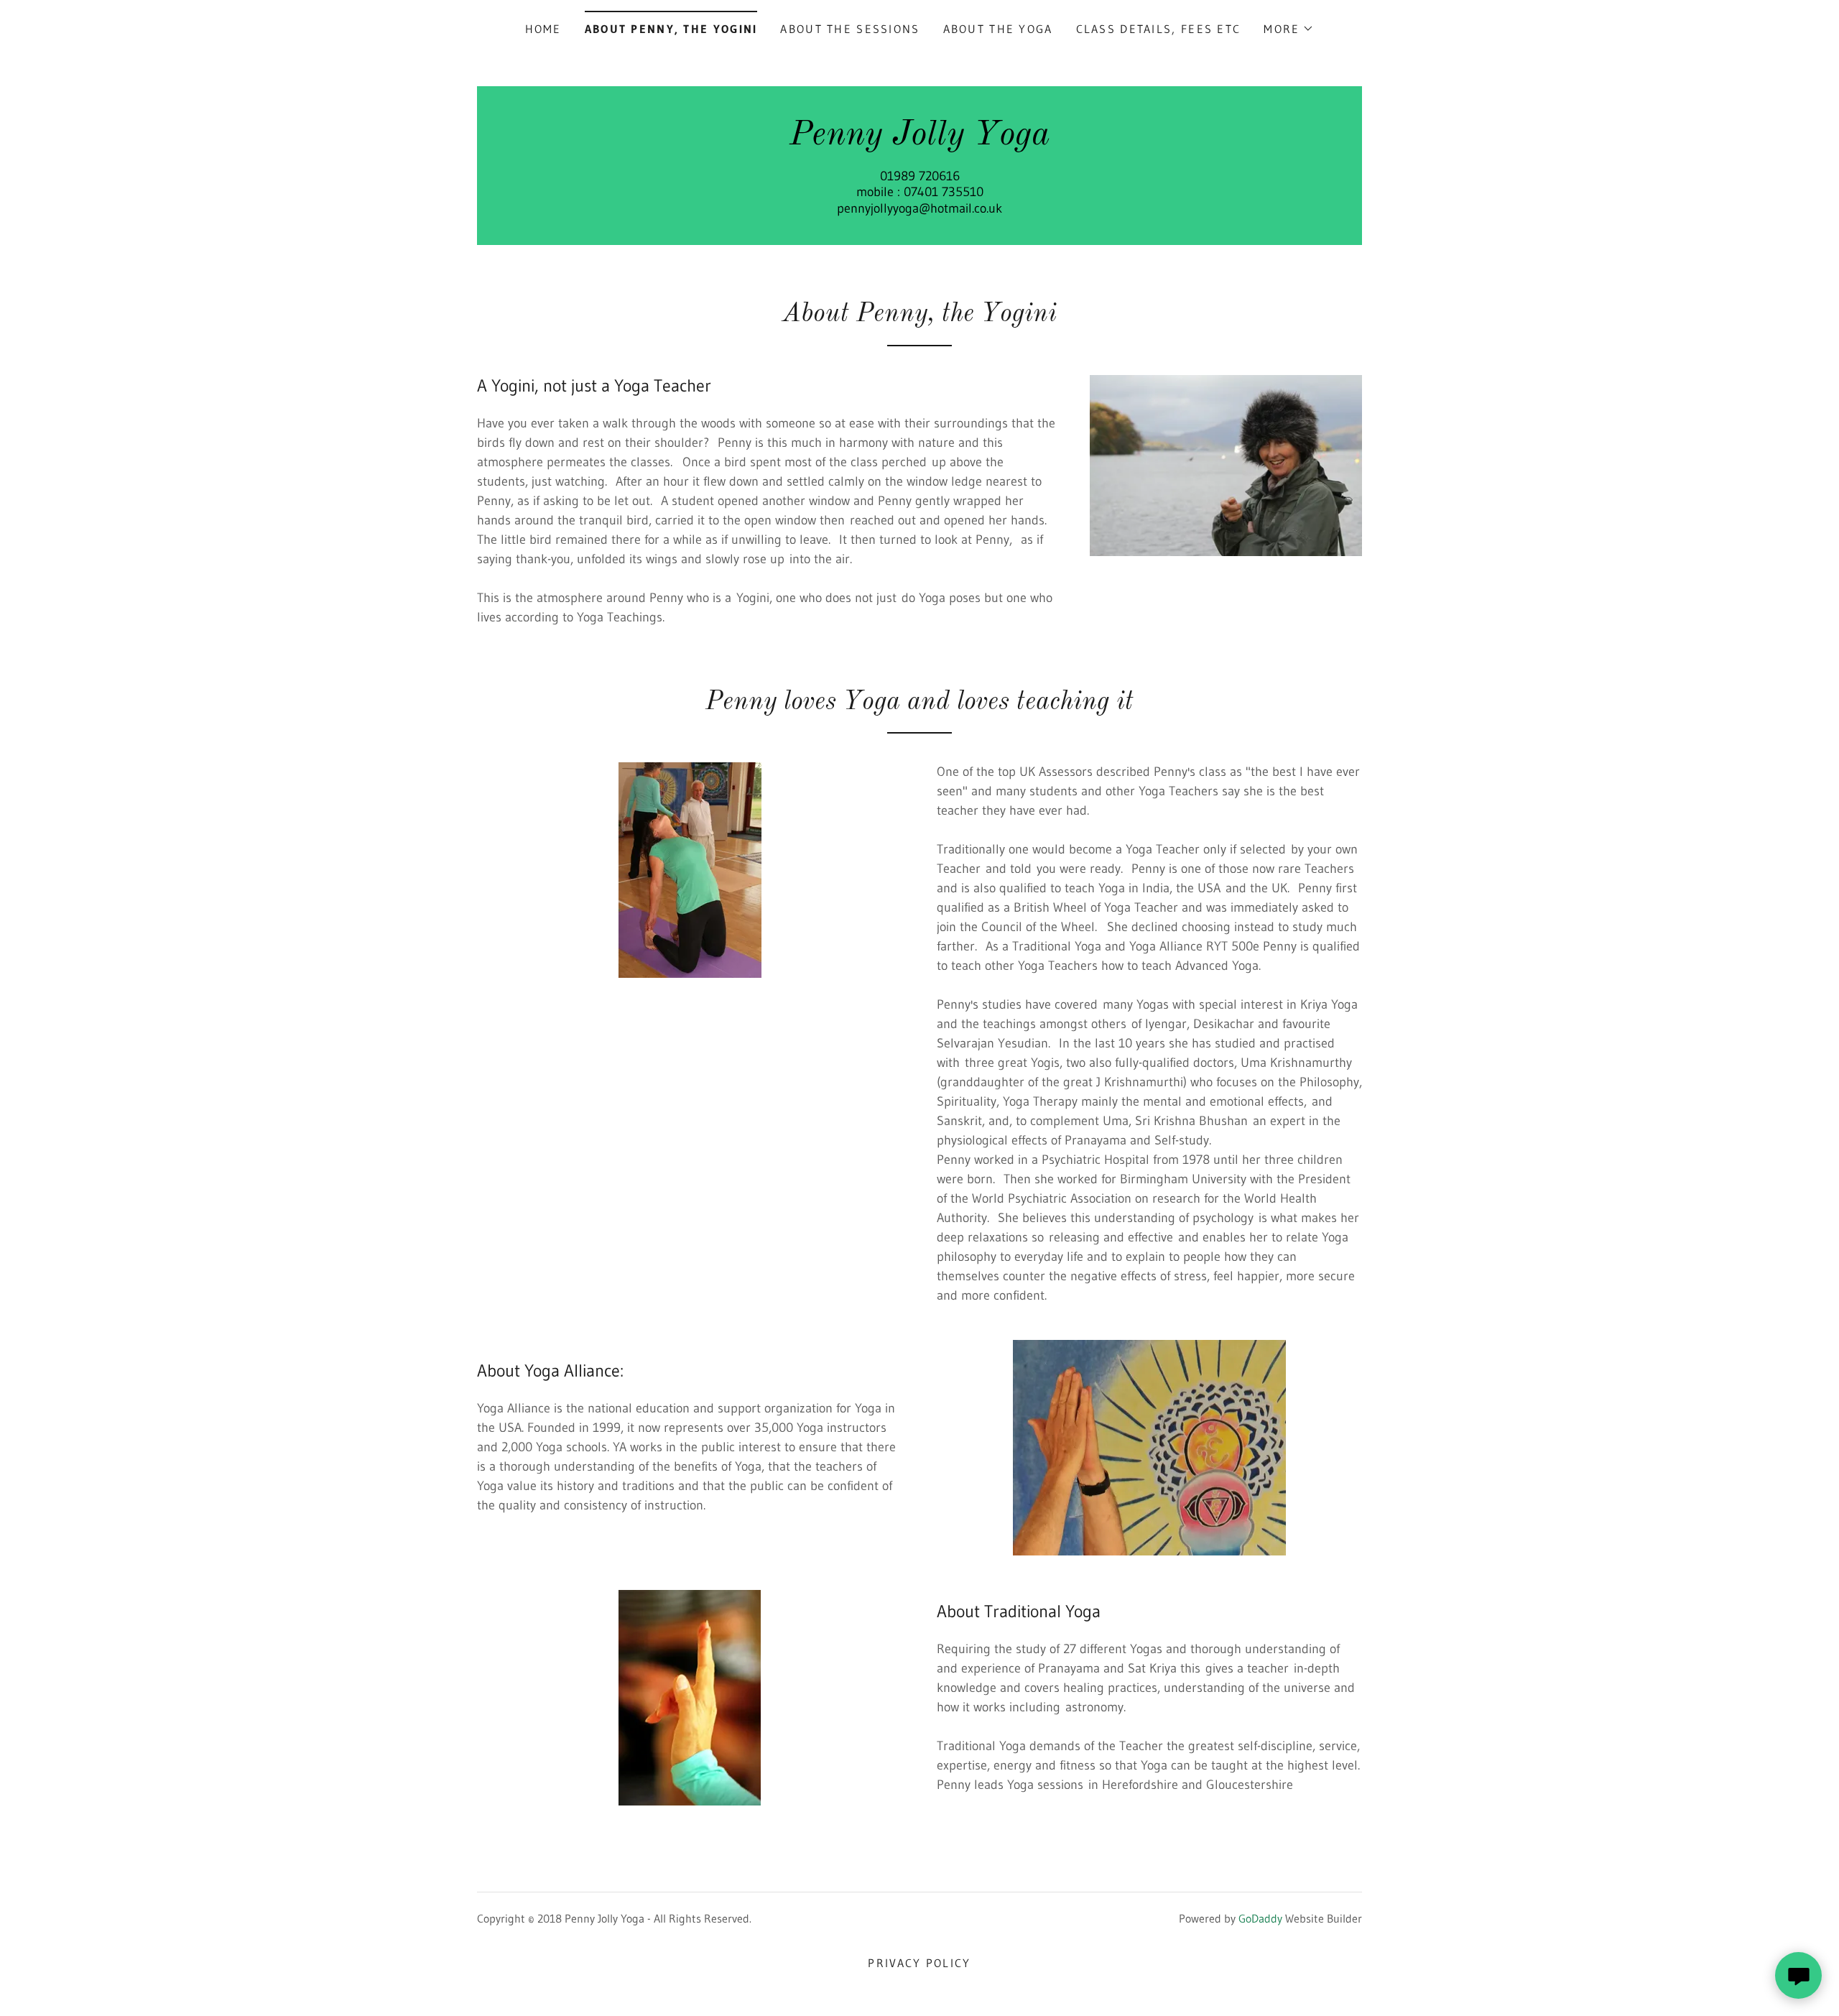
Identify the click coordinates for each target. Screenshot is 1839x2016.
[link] (920, 140)
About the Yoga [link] (998, 29)
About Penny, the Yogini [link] (671, 29)
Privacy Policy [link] (919, 1963)
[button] (1289, 29)
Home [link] (543, 29)
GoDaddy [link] (1260, 1918)
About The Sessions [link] (850, 29)
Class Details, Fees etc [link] (1159, 29)
